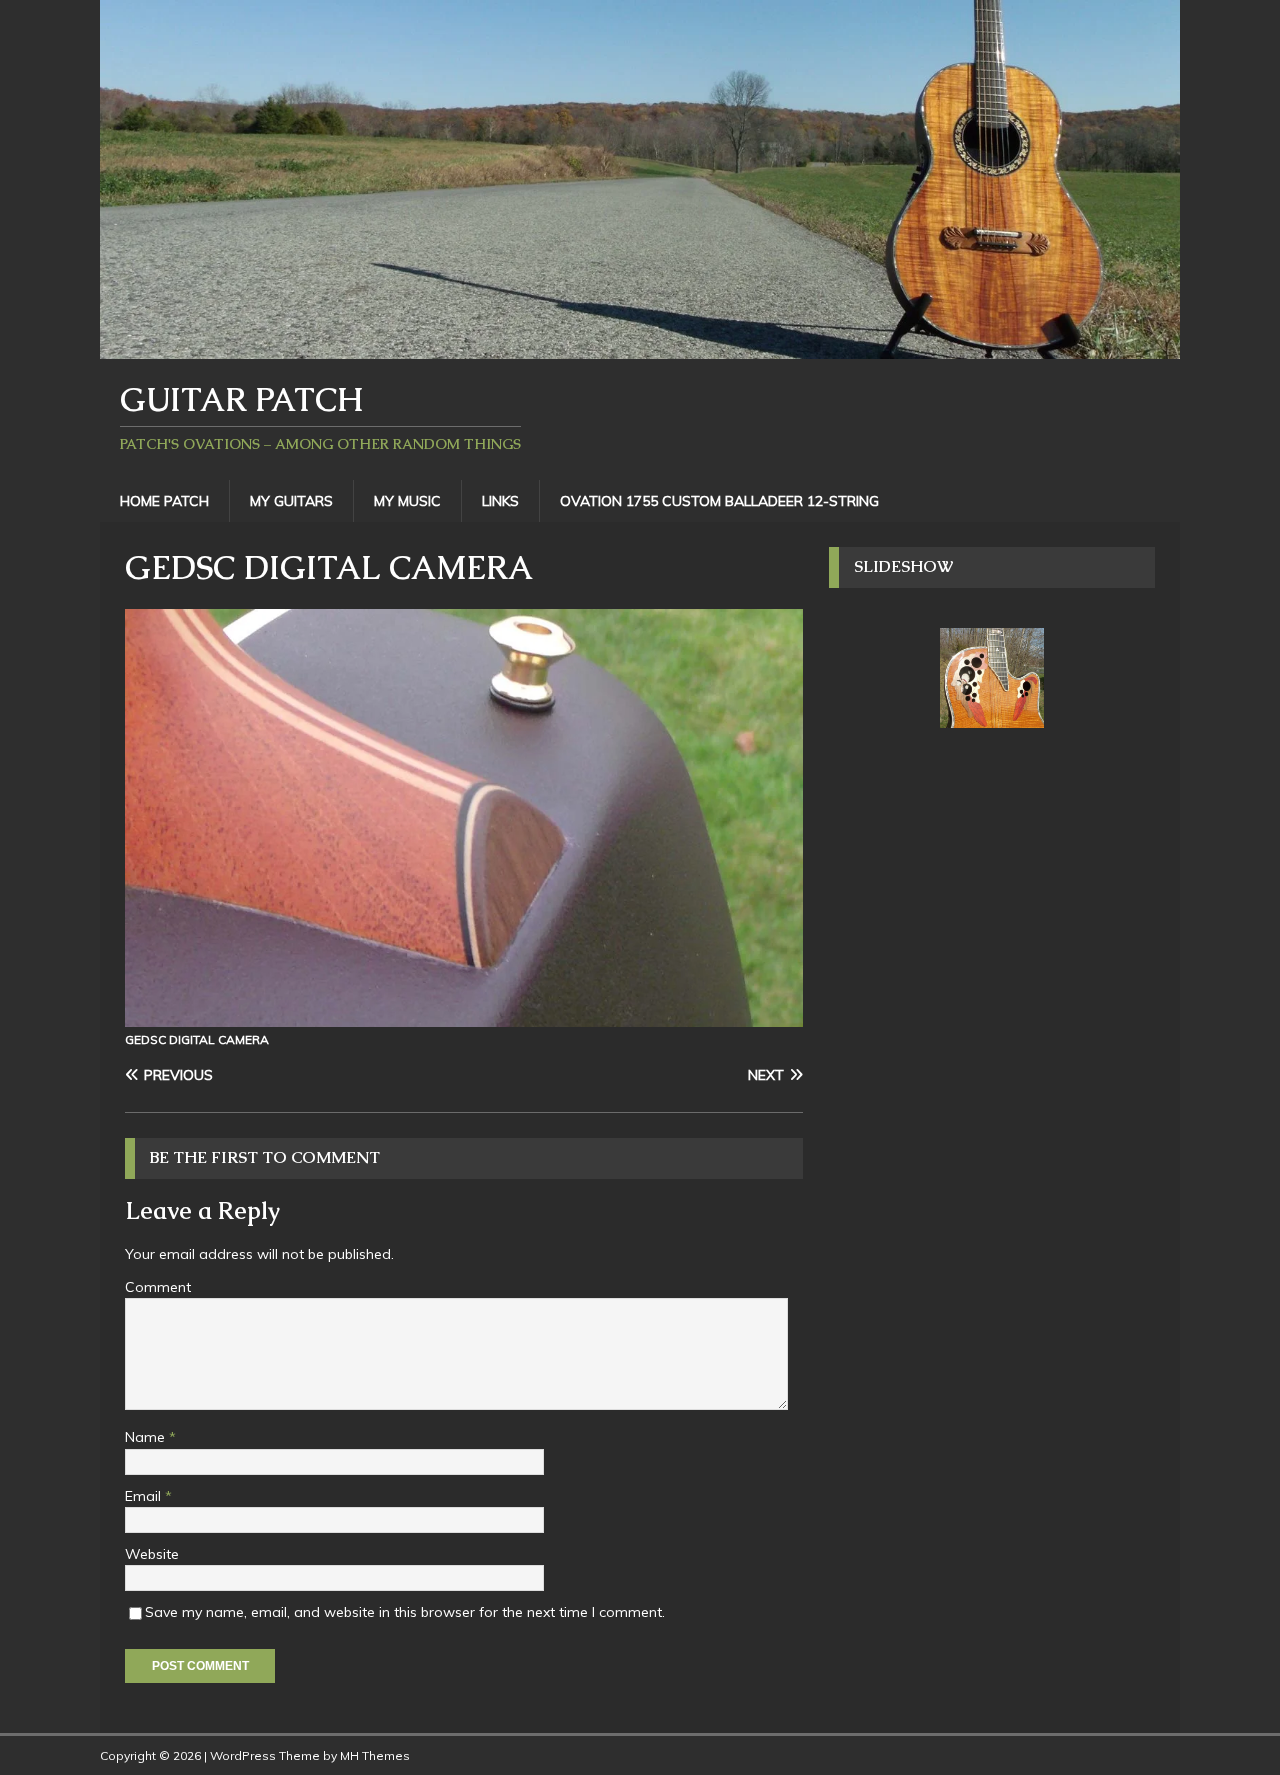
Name (147, 1437)
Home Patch (164, 501)
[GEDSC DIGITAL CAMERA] (464, 1015)
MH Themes (375, 1755)
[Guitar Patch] (640, 347)
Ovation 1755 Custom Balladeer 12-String (719, 501)
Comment (158, 1287)
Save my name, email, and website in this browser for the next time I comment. (405, 1612)
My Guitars (291, 501)
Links (500, 501)
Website (152, 1554)
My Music (407, 501)
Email (145, 1496)
